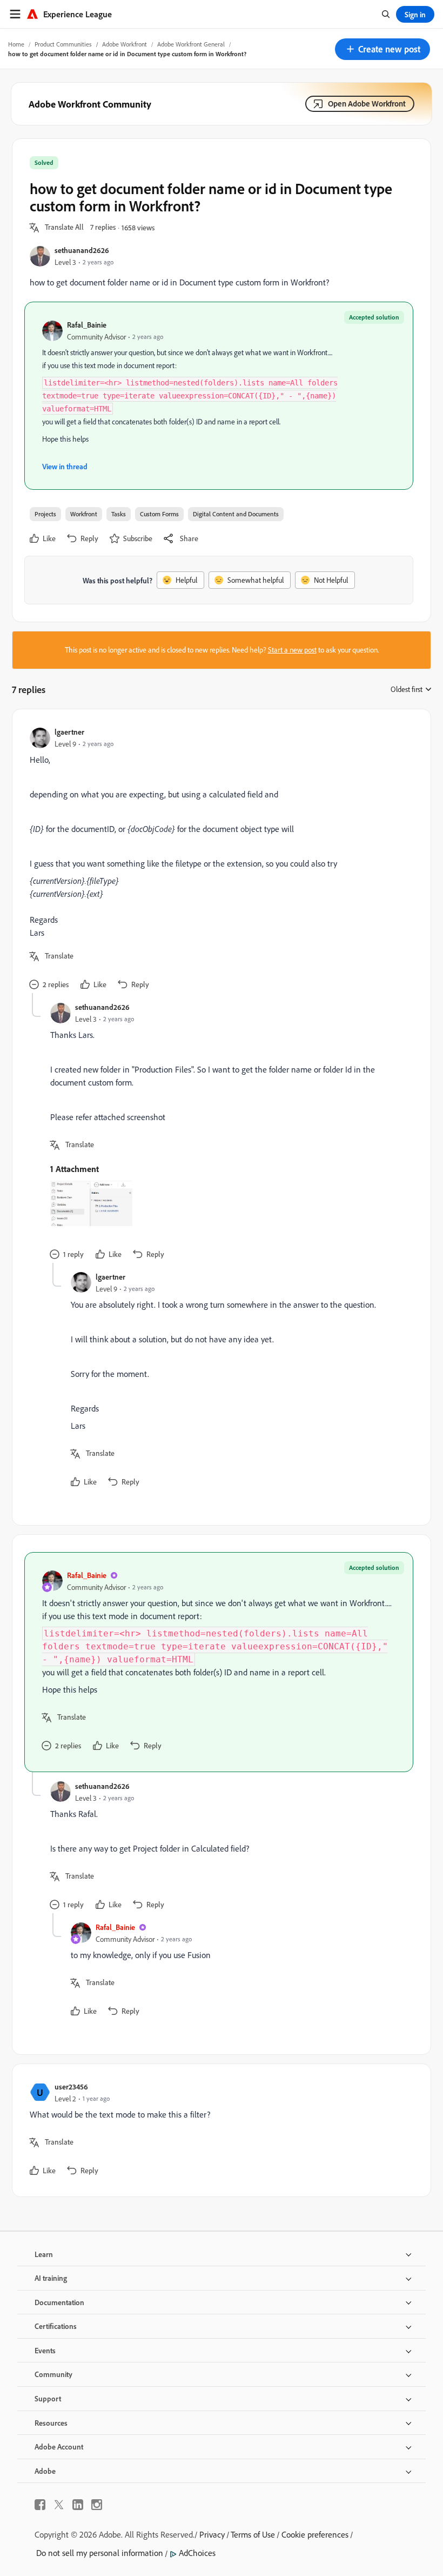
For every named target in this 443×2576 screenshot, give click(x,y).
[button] (382, 49)
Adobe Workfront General (191, 44)
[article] (219, 860)
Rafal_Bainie (87, 325)
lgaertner (69, 732)
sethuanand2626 (82, 250)
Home (16, 44)
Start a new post (292, 650)
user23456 (71, 2086)
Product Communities (63, 44)
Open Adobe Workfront (367, 104)
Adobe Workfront (125, 44)
